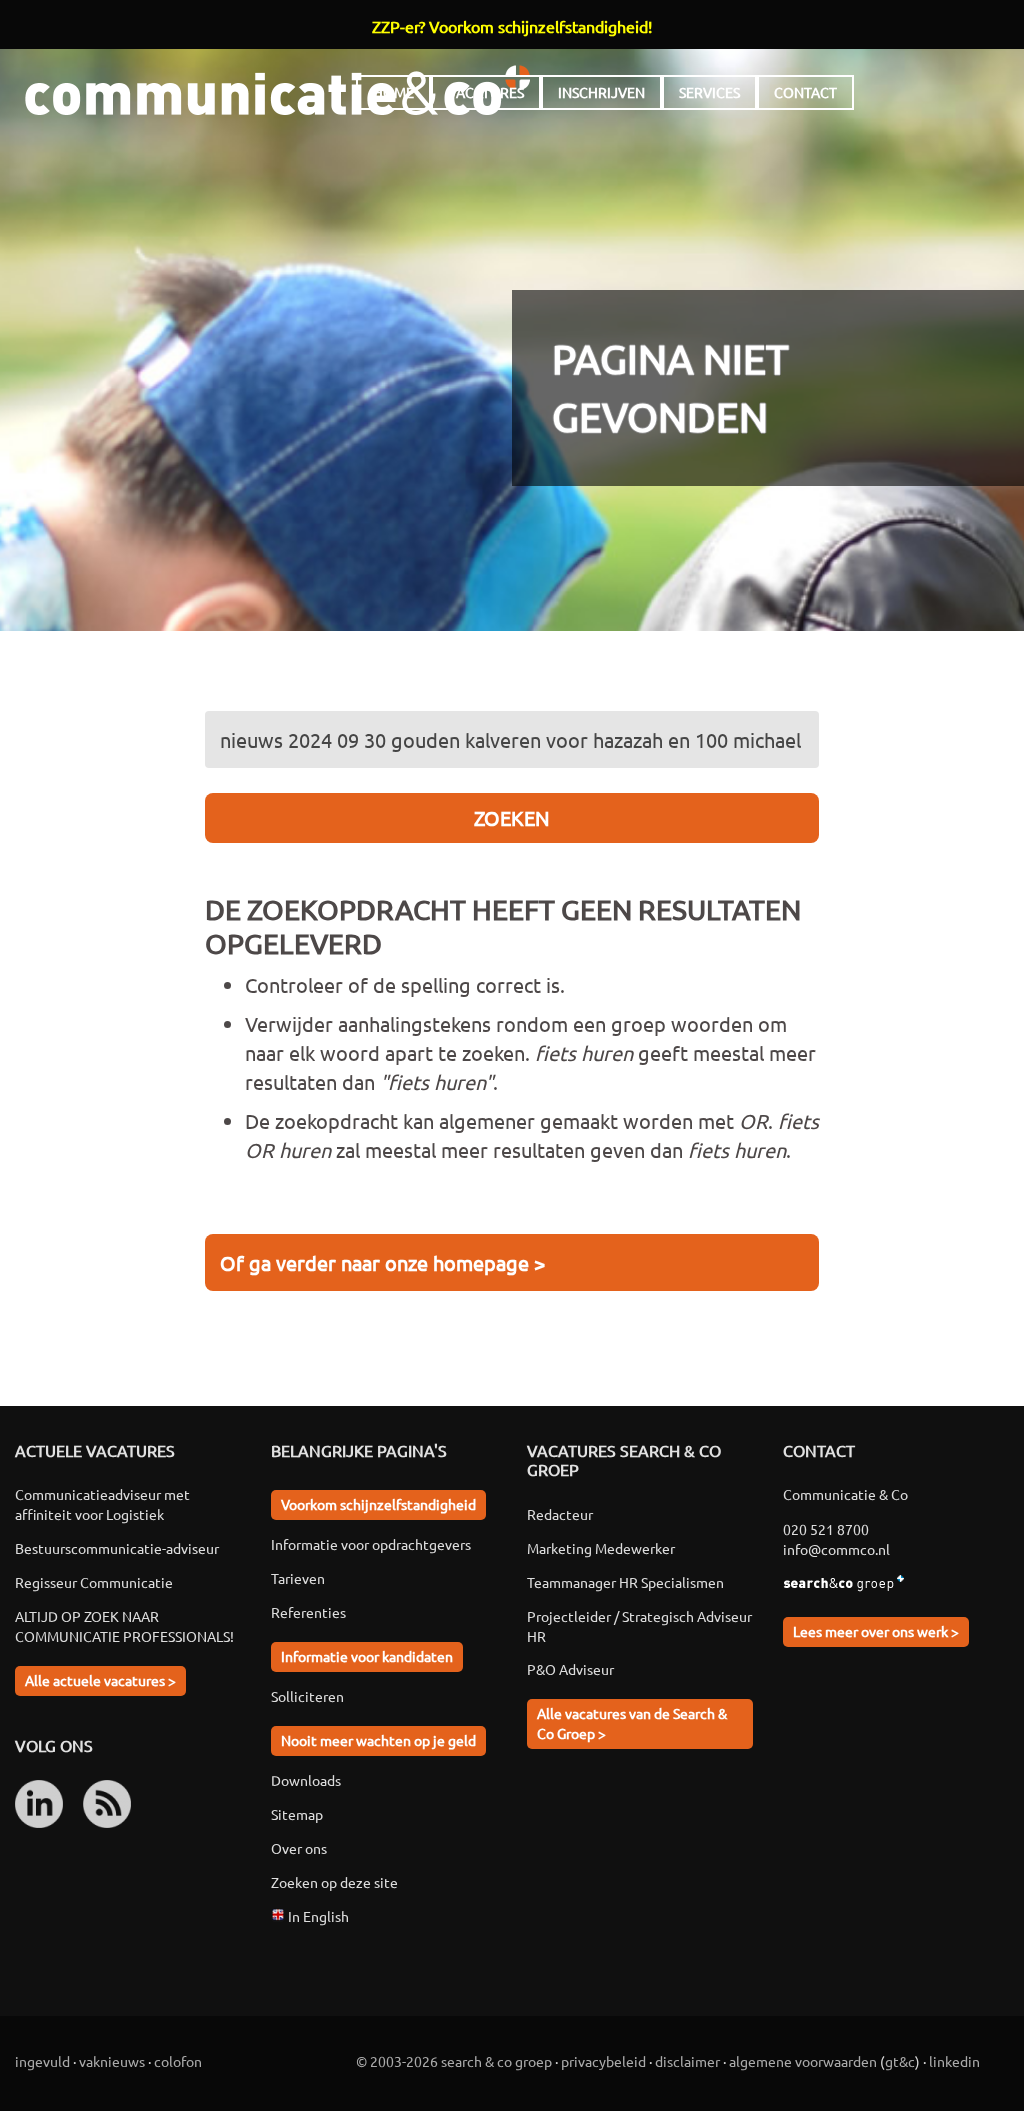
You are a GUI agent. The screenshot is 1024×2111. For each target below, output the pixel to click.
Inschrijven (601, 92)
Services (709, 92)
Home (393, 92)
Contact (805, 92)
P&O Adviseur (570, 1669)
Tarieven (298, 1578)
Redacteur (560, 1514)
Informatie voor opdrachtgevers (371, 1544)
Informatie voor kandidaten (367, 1656)
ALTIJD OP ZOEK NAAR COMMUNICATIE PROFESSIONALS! (124, 1626)
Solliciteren (307, 1696)
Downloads (306, 1780)
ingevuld (42, 2061)
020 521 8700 (826, 1529)
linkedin (954, 2061)
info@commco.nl (836, 1549)
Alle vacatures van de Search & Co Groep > (632, 1723)
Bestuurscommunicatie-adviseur (117, 1548)
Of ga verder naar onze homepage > (382, 1262)
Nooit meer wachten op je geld (378, 1740)
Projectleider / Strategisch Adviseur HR (639, 1626)
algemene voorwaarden (803, 2061)
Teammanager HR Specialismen (625, 1582)
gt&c (900, 2061)
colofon (178, 2061)
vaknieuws (112, 2061)
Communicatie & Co (277, 90)
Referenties (308, 1612)
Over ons (299, 1848)
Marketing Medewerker (601, 1548)
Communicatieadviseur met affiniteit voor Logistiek (102, 1504)
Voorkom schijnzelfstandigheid (378, 1504)
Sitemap (297, 1814)
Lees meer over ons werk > (876, 1631)
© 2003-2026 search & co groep (454, 2061)
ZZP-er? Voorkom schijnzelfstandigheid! (512, 26)
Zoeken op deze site (334, 1882)
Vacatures (486, 92)
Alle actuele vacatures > (100, 1680)
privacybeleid (603, 2061)
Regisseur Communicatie (94, 1582)
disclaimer (687, 2061)
